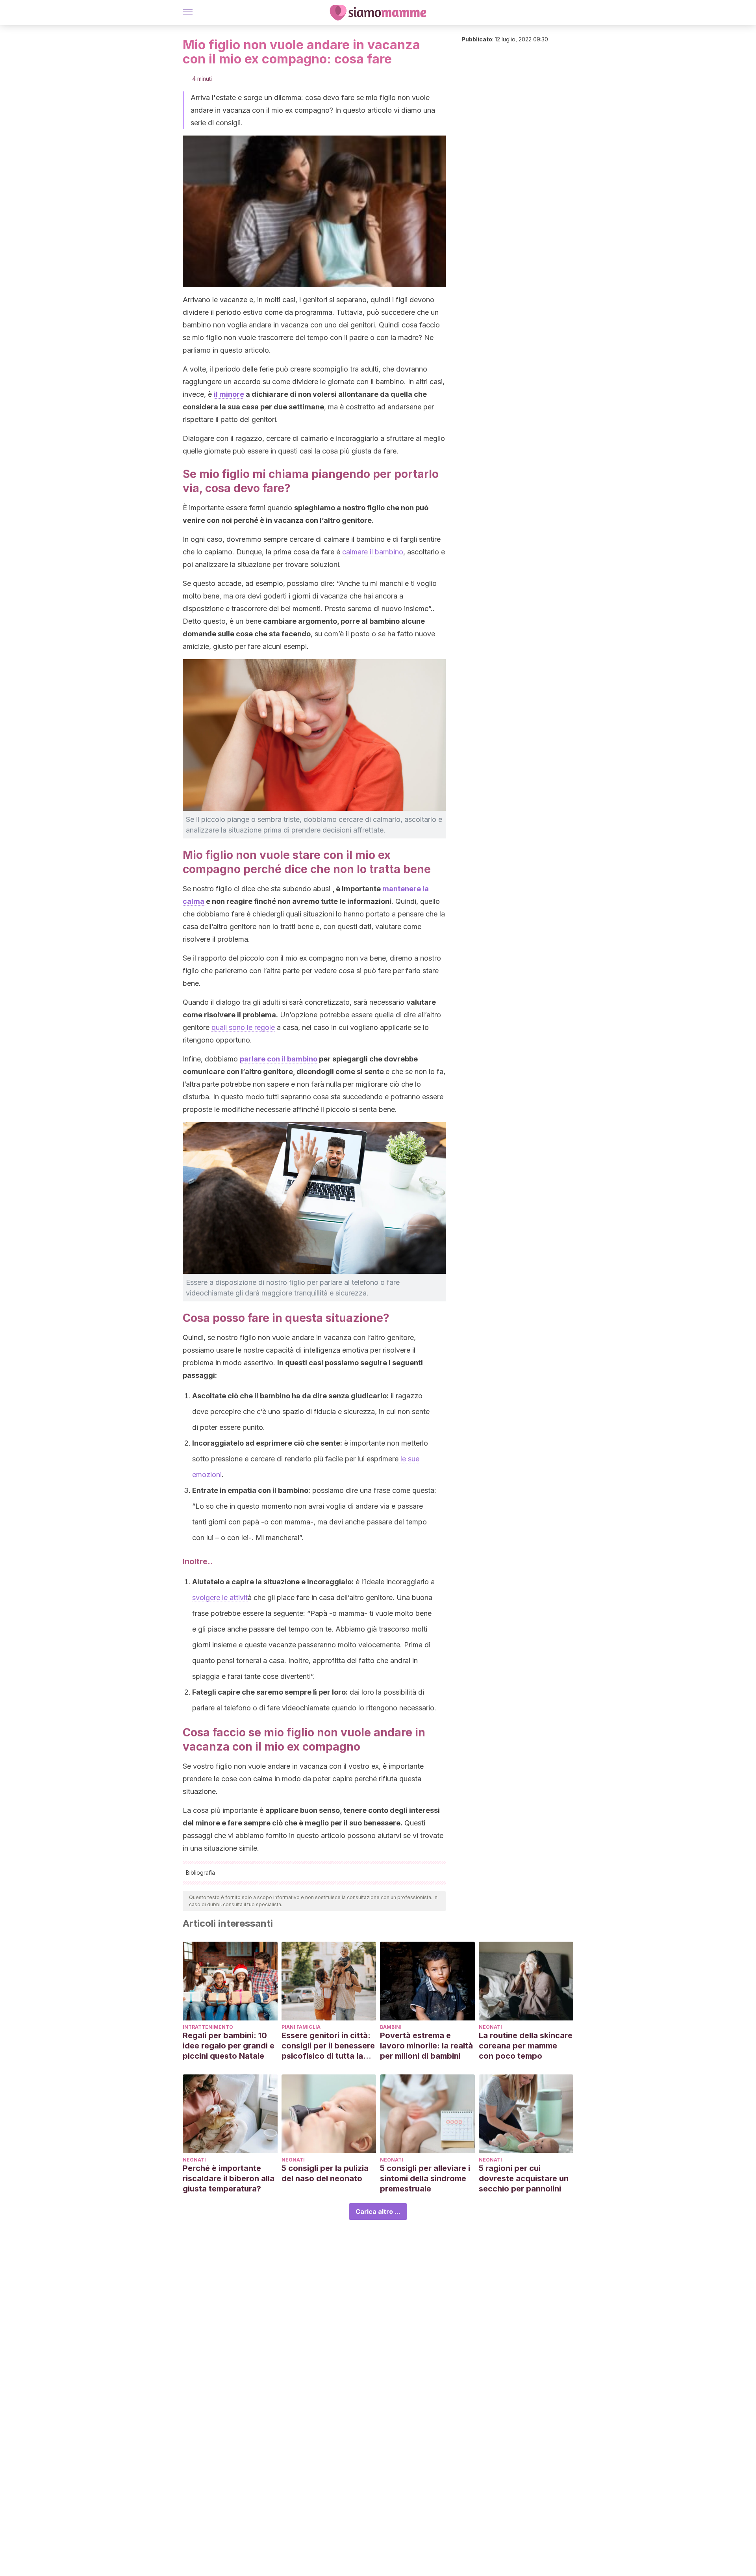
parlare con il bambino (279, 1059)
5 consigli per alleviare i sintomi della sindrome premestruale (425, 2178)
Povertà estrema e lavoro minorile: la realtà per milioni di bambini (426, 2046)
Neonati (490, 2027)
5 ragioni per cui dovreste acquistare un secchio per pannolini (524, 2178)
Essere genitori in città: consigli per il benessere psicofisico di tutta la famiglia (328, 2046)
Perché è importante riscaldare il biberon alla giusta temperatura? (229, 2178)
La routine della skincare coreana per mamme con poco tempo (526, 2046)
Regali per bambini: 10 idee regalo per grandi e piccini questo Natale (229, 2046)
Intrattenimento (208, 2027)
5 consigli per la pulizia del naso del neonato (325, 2173)
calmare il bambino (373, 552)
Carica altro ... (378, 2212)
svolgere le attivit (220, 1597)
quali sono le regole (243, 1027)
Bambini (391, 2027)
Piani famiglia (301, 2027)
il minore (229, 394)
